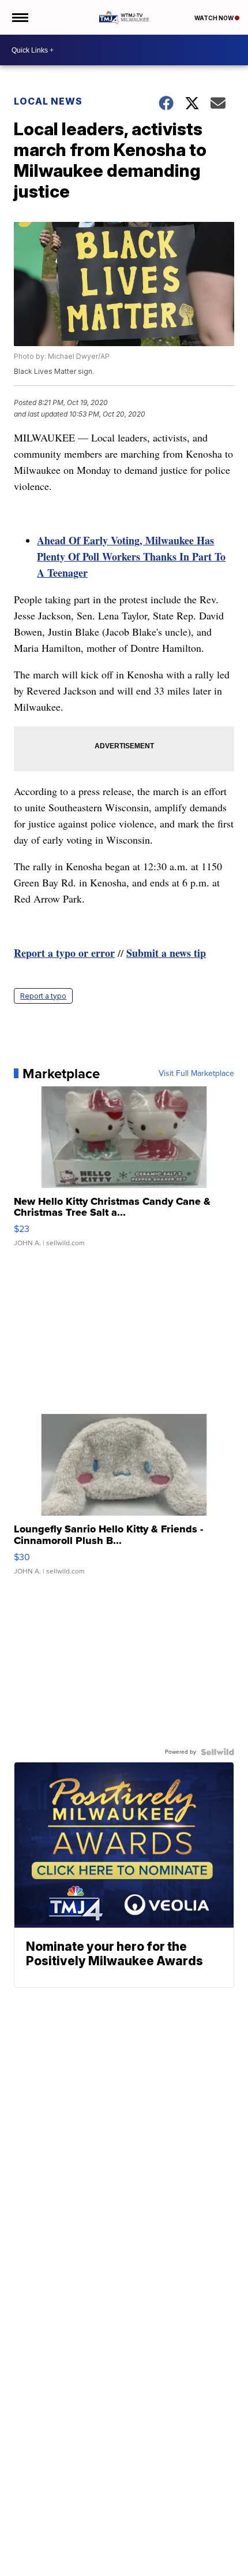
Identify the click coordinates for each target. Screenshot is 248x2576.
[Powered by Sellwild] (217, 1752)
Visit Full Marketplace (196, 1074)
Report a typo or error (64, 953)
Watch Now (215, 18)
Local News (48, 101)
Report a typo (43, 996)
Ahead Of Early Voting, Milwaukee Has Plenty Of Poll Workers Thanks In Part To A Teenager (131, 556)
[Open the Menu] (19, 17)
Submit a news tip (166, 953)
